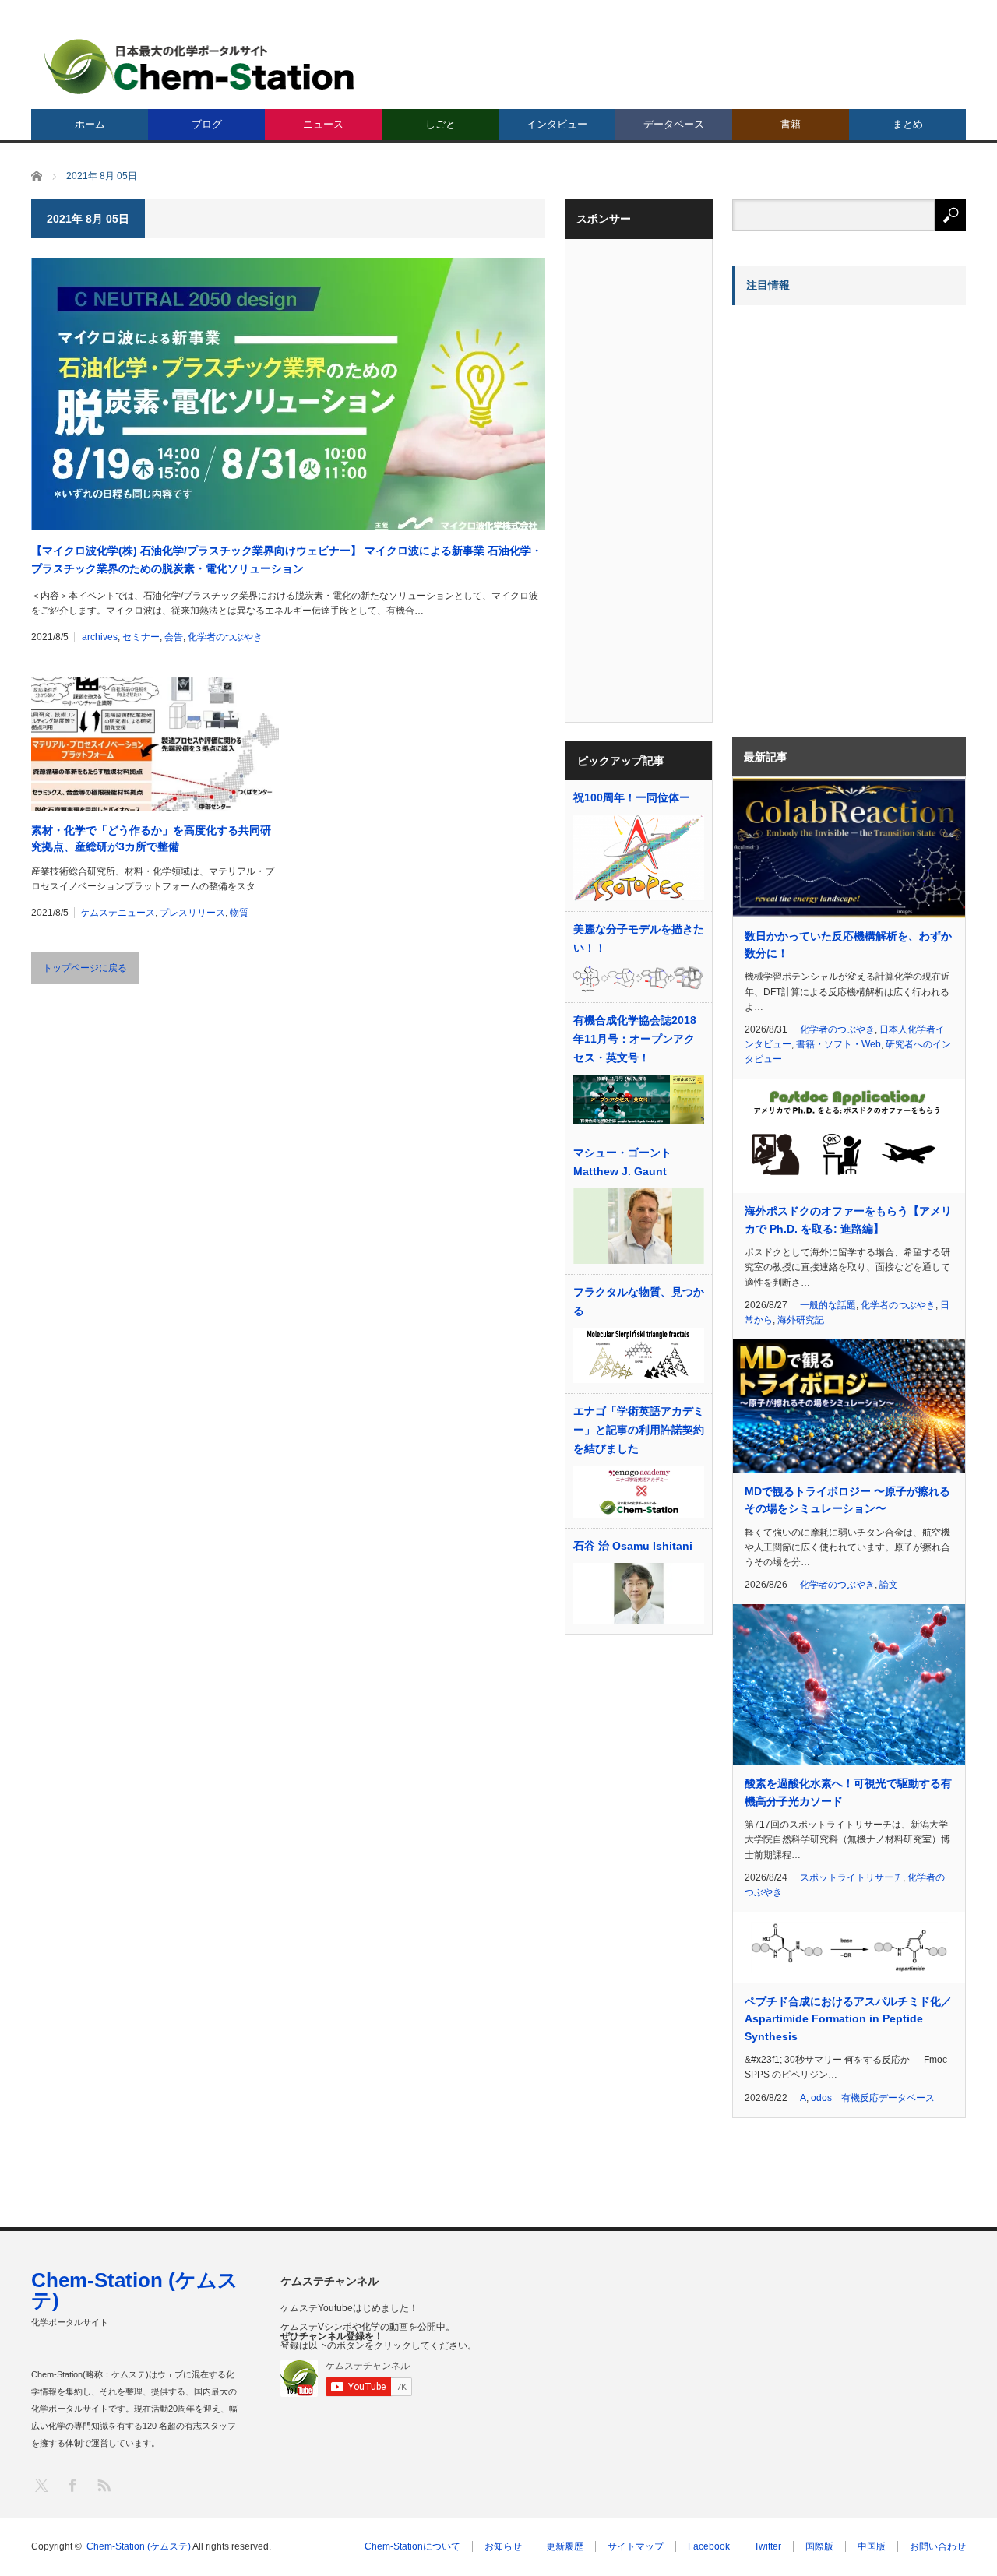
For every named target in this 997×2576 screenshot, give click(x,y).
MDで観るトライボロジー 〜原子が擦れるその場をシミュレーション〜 (847, 1500)
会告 (174, 637)
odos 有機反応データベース (873, 2098)
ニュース (323, 124)
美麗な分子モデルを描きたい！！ (639, 938)
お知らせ (503, 2546)
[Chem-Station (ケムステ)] (200, 67)
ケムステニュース (118, 913)
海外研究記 (801, 1320)
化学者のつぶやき (225, 637)
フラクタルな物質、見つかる (639, 1301)
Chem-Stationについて (412, 2546)
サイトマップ (636, 2546)
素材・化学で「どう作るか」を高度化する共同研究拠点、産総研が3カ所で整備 (151, 838)
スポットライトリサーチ (851, 1877)
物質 (239, 913)
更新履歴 (565, 2546)
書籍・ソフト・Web (838, 1044)
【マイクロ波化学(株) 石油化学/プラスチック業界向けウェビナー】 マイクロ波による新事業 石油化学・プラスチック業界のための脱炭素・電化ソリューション (287, 559)
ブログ (207, 124)
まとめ (908, 124)
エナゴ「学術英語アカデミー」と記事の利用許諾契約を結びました (639, 1430)
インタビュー (557, 124)
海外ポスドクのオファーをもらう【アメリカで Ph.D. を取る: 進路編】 (848, 1219)
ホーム (90, 124)
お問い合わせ (938, 2546)
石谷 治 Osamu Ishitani (633, 1546)
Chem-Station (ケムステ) (135, 2290)
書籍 (791, 124)
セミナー (141, 637)
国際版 (819, 2546)
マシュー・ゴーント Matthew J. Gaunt (622, 1162)
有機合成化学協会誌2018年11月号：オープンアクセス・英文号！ (635, 1039)
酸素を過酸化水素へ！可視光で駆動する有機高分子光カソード (848, 1792)
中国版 (872, 2546)
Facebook (709, 2546)
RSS (103, 2485)
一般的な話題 (828, 1305)
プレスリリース (192, 913)
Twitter (768, 2546)
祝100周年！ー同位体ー (632, 797)
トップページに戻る (85, 968)
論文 (889, 1585)
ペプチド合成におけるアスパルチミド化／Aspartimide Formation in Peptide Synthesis (848, 2019)
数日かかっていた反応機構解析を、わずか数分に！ (848, 945)
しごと (440, 124)
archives (100, 637)
